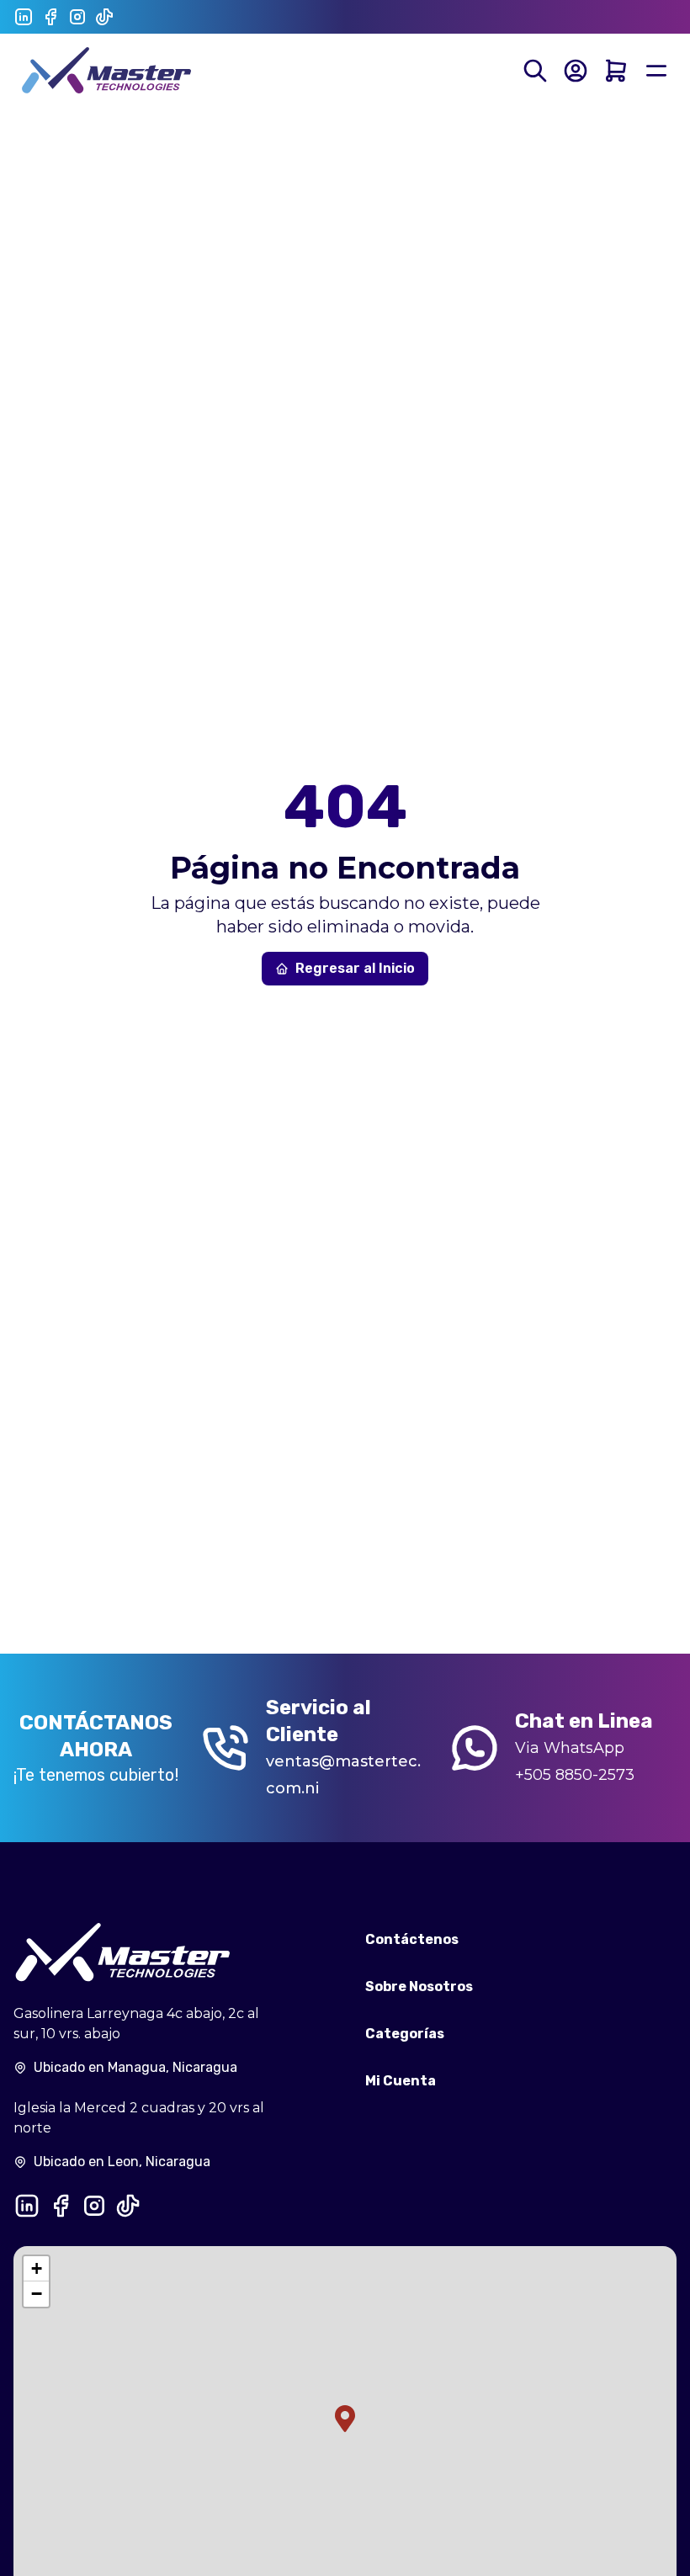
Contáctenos (412, 1939)
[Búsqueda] (535, 71)
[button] (345, 2419)
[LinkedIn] (24, 17)
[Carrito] (616, 71)
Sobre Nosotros (419, 1986)
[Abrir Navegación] (656, 71)
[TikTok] (104, 17)
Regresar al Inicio (355, 968)
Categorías (405, 2034)
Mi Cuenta (401, 2081)
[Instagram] (77, 17)
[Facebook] (50, 17)
